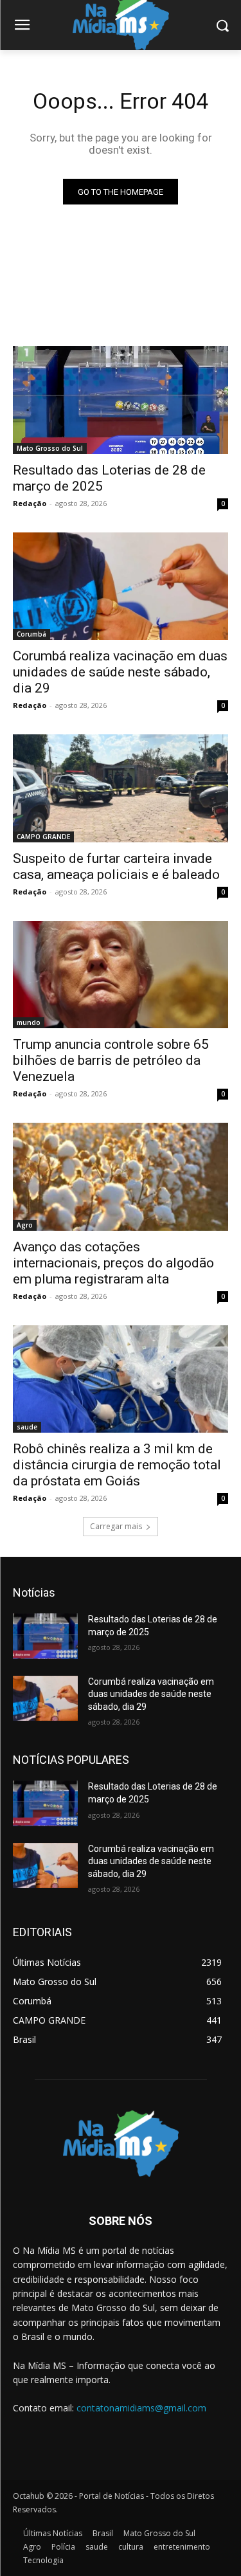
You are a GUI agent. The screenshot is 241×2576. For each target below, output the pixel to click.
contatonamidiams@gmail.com (141, 2408)
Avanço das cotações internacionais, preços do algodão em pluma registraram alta (113, 1263)
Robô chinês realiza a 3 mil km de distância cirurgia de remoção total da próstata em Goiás (117, 1465)
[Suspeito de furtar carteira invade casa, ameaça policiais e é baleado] (121, 788)
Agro (25, 1225)
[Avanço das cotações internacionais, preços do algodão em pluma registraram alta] (121, 1177)
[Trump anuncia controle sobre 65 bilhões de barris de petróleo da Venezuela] (121, 975)
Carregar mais (116, 1526)
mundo (29, 1022)
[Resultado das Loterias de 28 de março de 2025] (121, 400)
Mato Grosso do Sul (50, 448)
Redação (30, 503)
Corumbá (31, 634)
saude (27, 1427)
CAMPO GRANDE (43, 837)
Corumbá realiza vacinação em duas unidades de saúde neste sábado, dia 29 (120, 672)
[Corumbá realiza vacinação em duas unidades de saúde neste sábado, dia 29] (121, 586)
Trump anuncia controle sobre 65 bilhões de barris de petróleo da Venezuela (111, 1060)
